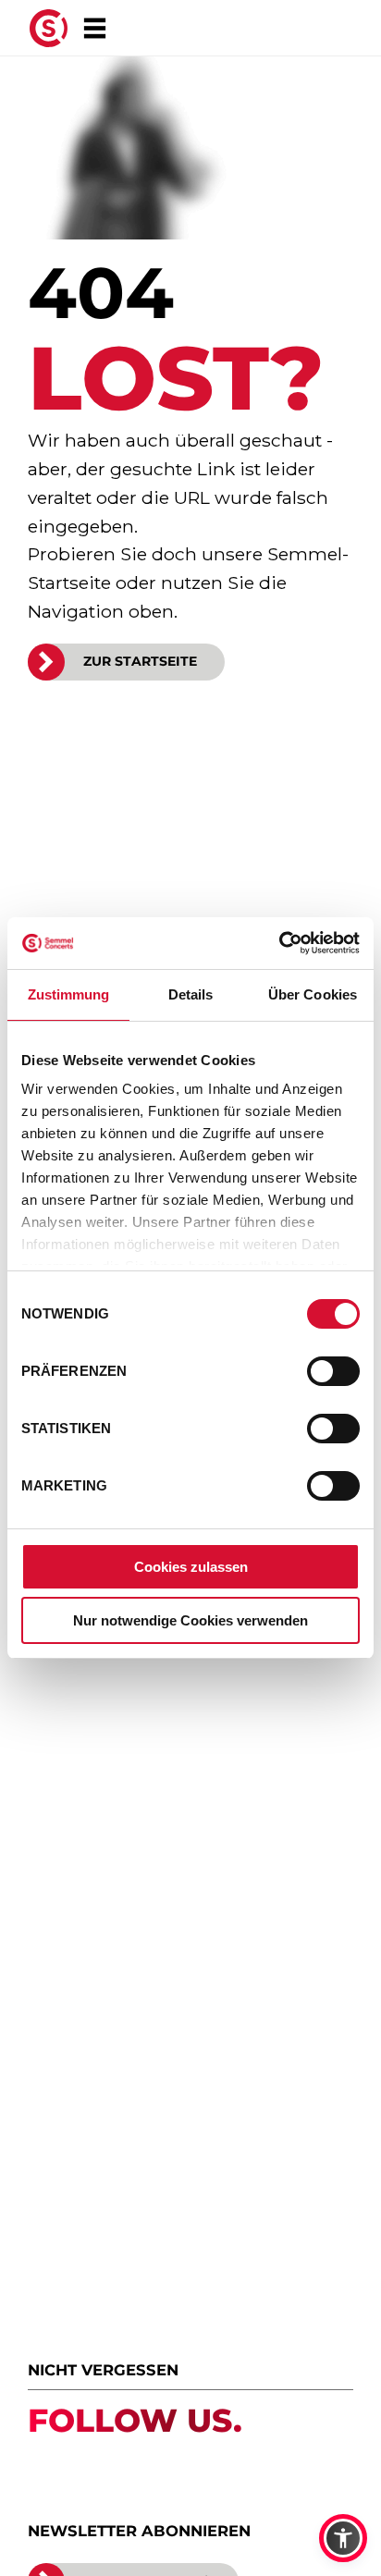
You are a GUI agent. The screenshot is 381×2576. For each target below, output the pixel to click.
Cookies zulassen (191, 1567)
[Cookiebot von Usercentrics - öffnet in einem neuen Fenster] (279, 943)
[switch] (333, 1371)
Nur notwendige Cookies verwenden (190, 1620)
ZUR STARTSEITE (140, 661)
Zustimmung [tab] (69, 994)
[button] (343, 2538)
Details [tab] (191, 994)
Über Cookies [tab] (313, 994)
